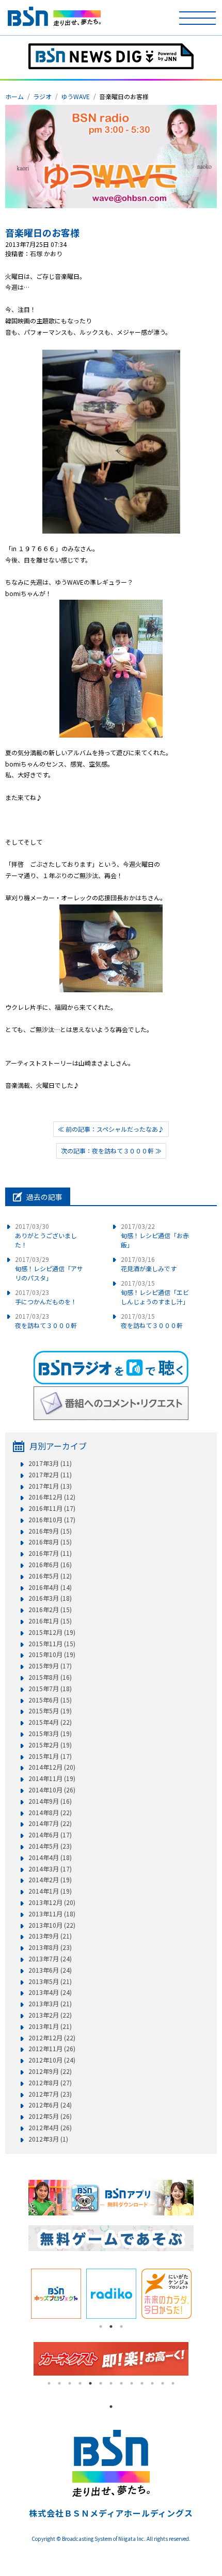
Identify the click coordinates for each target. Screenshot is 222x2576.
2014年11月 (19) (52, 1778)
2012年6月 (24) (50, 2105)
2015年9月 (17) (50, 1666)
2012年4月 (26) (50, 2128)
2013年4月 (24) (50, 1992)
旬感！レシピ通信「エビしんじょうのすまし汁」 (155, 1292)
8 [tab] (121, 2383)
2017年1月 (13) (50, 1486)
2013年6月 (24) (50, 1970)
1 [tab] (101, 2327)
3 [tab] (121, 2327)
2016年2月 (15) (50, 1610)
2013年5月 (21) (50, 1981)
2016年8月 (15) (50, 1542)
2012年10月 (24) (52, 2060)
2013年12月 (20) (52, 1902)
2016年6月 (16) (50, 1565)
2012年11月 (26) (52, 2049)
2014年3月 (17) (50, 1869)
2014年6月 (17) (50, 1835)
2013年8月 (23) (50, 1947)
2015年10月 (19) (52, 1654)
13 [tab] (173, 2383)
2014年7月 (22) (50, 1823)
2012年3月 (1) (48, 2139)
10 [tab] (142, 2383)
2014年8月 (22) (50, 1813)
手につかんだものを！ (46, 1297)
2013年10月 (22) (52, 1925)
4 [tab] (80, 2383)
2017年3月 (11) (50, 1463)
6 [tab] (101, 2383)
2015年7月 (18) (50, 1689)
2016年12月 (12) (52, 1497)
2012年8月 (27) (50, 2083)
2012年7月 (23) (50, 2094)
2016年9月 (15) (50, 1531)
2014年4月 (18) (50, 1857)
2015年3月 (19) (50, 1734)
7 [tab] (111, 2383)
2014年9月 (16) (50, 1801)
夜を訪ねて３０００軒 (46, 1321)
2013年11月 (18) (52, 1914)
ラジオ (42, 96)
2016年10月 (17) (52, 1520)
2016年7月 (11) (50, 1553)
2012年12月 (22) (52, 2038)
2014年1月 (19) (50, 1891)
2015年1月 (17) (50, 1756)
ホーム (14, 96)
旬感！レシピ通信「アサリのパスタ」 (49, 1268)
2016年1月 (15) (50, 1621)
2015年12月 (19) (52, 1632)
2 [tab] (111, 2327)
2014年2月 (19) (50, 1880)
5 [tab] (90, 2383)
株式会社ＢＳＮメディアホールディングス (111, 2513)
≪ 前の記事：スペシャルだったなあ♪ (111, 1129)
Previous (21, 2293)
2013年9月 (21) (50, 1936)
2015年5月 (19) (50, 1711)
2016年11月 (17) (52, 1508)
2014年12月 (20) (52, 1767)
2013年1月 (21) (50, 2026)
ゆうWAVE (75, 96)
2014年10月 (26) (52, 1790)
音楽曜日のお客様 (42, 232)
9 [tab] (132, 2383)
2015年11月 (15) (52, 1644)
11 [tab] (152, 2383)
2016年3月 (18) (50, 1598)
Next (201, 2293)
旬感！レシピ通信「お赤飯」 (155, 1235)
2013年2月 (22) (50, 2015)
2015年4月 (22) (50, 1722)
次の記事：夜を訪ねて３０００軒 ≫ (111, 1151)
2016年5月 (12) (50, 1576)
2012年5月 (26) (50, 2116)
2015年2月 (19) (50, 1745)
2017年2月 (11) (50, 1475)
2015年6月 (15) (50, 1700)
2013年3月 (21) (50, 2004)
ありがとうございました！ (46, 1235)
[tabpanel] (56, 2294)
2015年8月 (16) (50, 1677)
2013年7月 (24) (50, 1959)
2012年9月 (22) (50, 2071)
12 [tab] (163, 2383)
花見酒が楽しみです (149, 1264)
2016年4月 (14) (50, 1587)
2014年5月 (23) (50, 1846)
